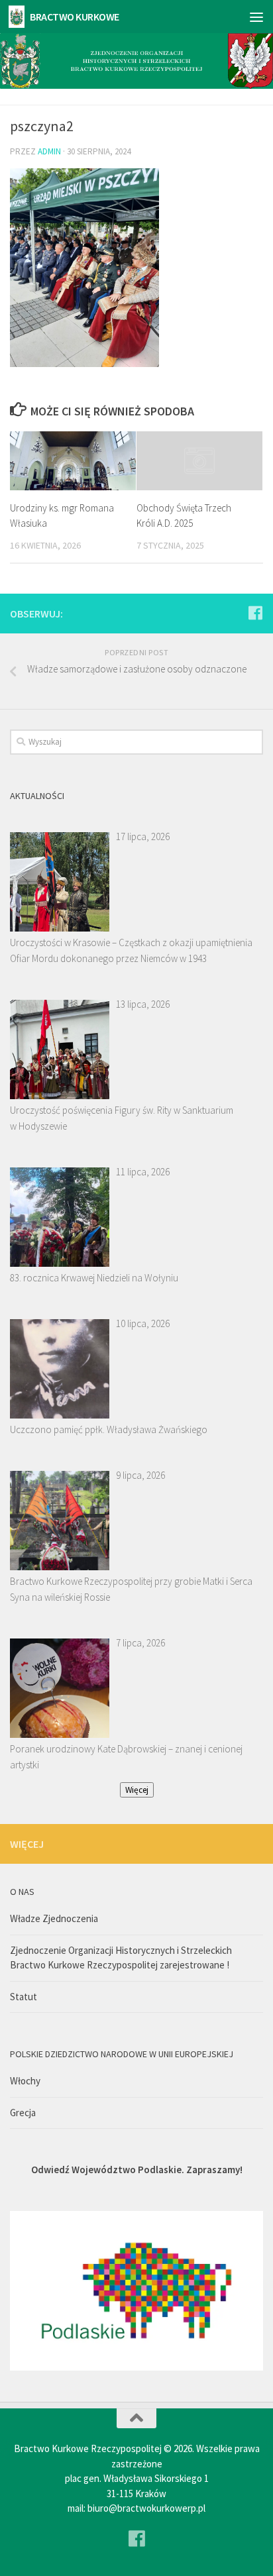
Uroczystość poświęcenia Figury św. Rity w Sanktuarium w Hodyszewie (122, 1118)
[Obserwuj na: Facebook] (255, 613)
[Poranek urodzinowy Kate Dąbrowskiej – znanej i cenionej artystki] (60, 1688)
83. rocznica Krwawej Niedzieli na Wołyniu (94, 1278)
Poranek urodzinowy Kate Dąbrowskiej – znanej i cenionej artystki (126, 1757)
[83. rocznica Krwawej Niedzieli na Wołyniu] (60, 1217)
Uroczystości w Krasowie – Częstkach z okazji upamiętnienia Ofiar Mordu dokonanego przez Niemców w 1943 (131, 950)
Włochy (25, 2081)
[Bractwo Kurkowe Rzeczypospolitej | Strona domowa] (19, 17)
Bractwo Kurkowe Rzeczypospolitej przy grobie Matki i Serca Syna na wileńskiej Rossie (131, 1589)
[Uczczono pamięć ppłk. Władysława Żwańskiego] (60, 1369)
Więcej (137, 1790)
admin (49, 151)
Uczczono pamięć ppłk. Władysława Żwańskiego (109, 1429)
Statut (24, 1997)
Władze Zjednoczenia (54, 1918)
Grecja (23, 2113)
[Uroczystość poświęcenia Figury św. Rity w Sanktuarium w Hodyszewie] (60, 1049)
